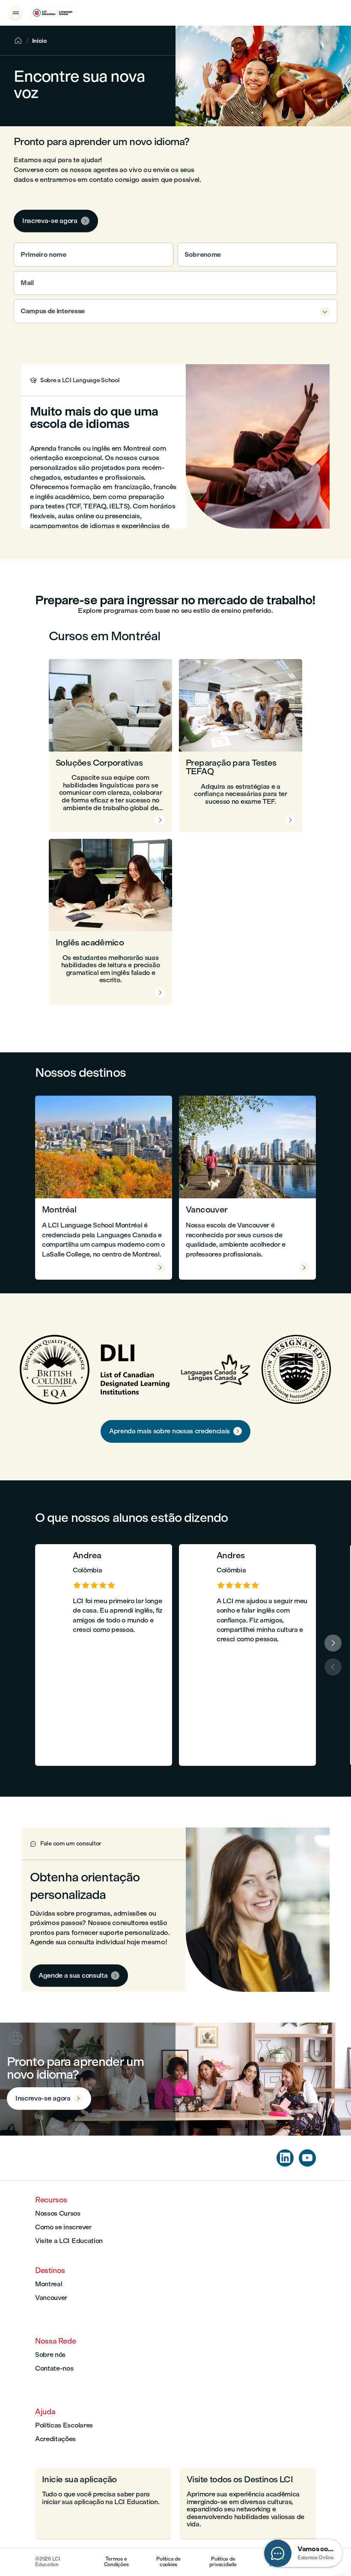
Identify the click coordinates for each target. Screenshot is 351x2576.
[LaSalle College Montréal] (53, 13)
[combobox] (175, 311)
